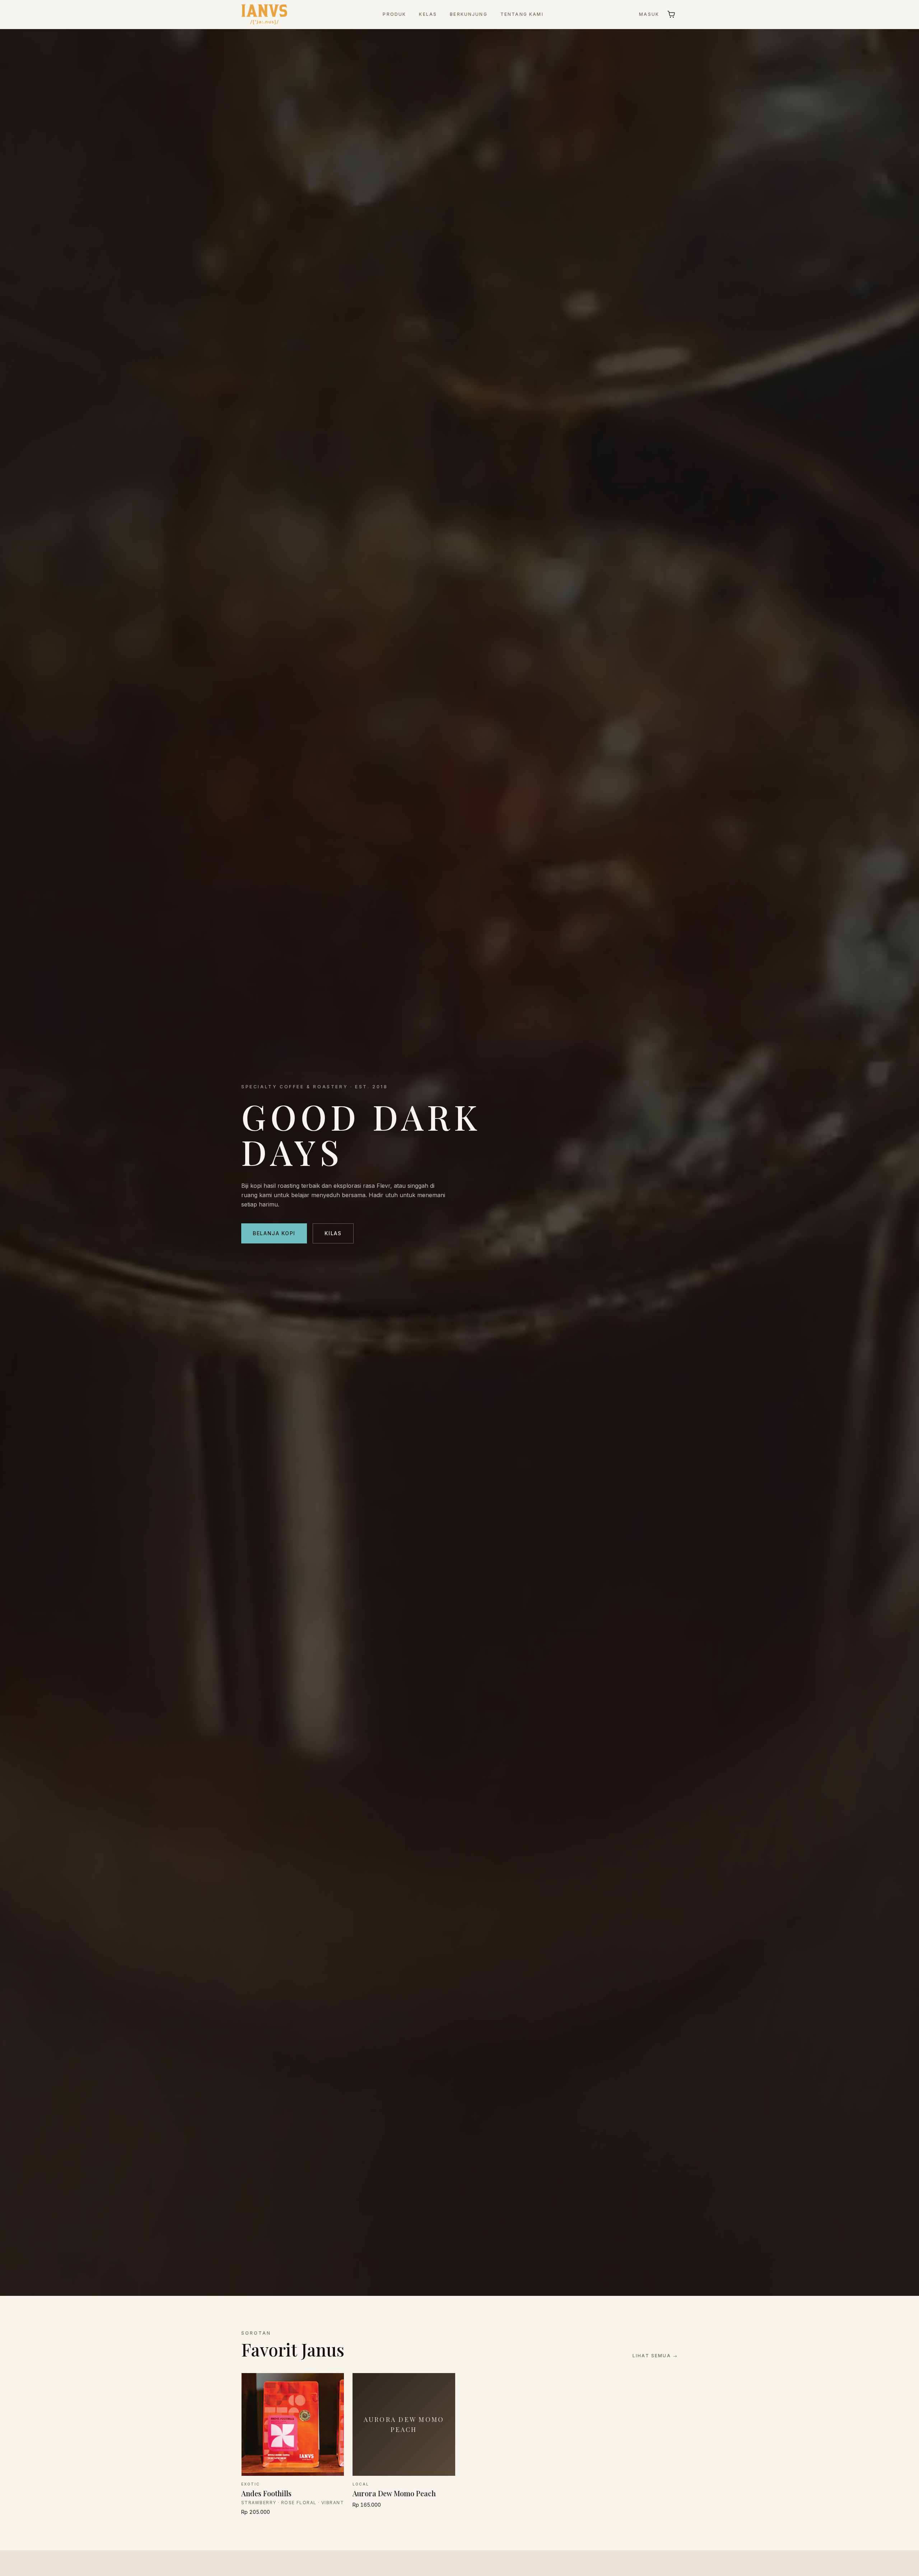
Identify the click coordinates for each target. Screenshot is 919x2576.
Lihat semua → (655, 2356)
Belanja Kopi (274, 1233)
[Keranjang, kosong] (671, 14)
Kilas (333, 1233)
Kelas (428, 14)
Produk (394, 14)
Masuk (649, 14)
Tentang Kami (522, 14)
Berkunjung (469, 14)
